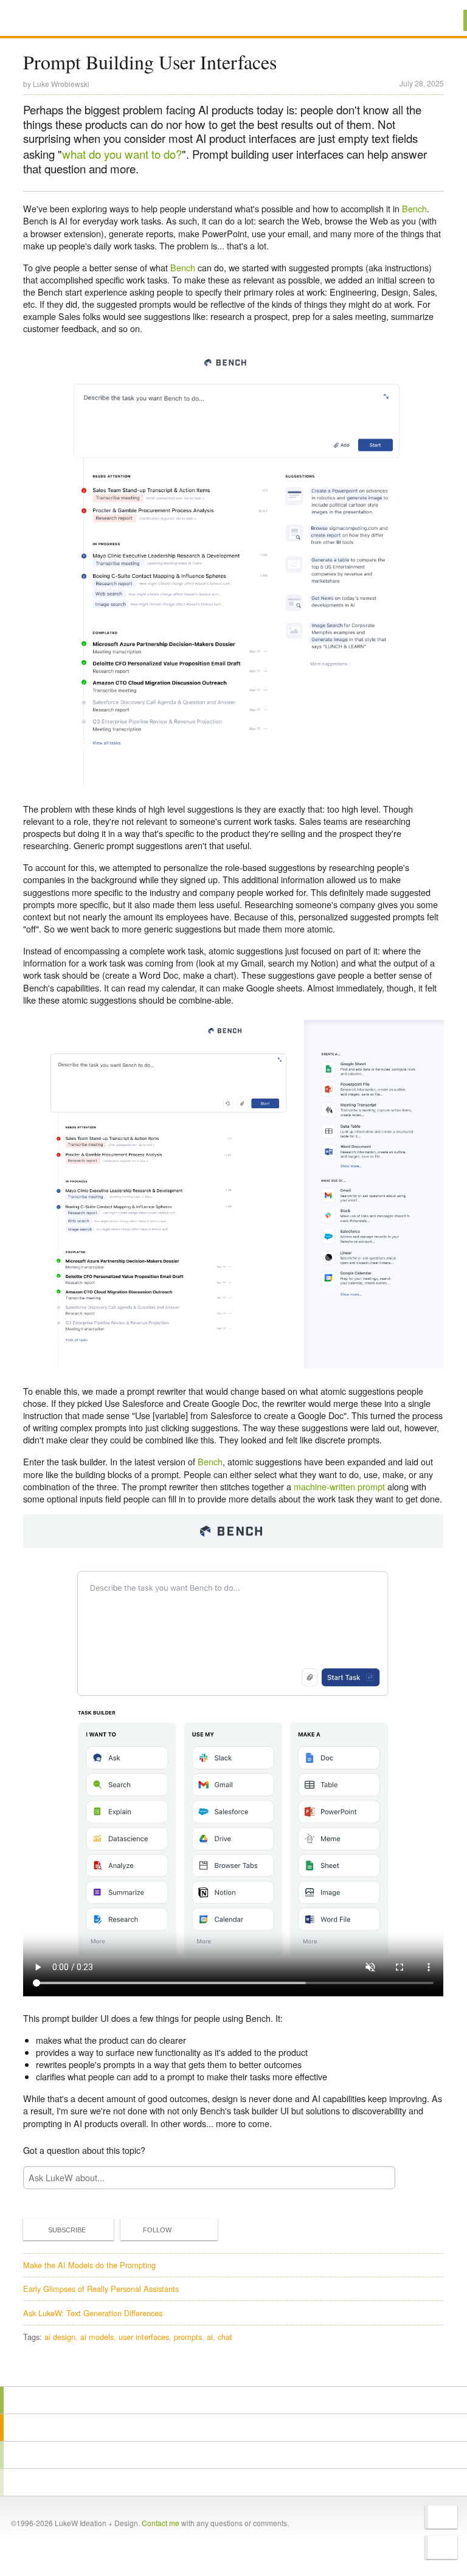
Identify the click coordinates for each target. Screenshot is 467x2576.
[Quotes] (233, 2428)
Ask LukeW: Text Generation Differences (93, 2313)
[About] (233, 2400)
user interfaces (144, 2337)
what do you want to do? (122, 154)
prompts (188, 2337)
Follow (157, 2230)
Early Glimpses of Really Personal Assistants (101, 2289)
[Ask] (233, 2482)
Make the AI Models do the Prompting (89, 2265)
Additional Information (67, 20)
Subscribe (67, 2230)
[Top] (233, 2369)
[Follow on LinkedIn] (441, 2547)
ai (210, 2337)
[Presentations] (233, 2455)
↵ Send (378, 2177)
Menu (442, 20)
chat (225, 2337)
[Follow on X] (441, 2517)
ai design (60, 2337)
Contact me (161, 2523)
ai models (97, 2337)
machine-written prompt (339, 1486)
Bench (414, 208)
